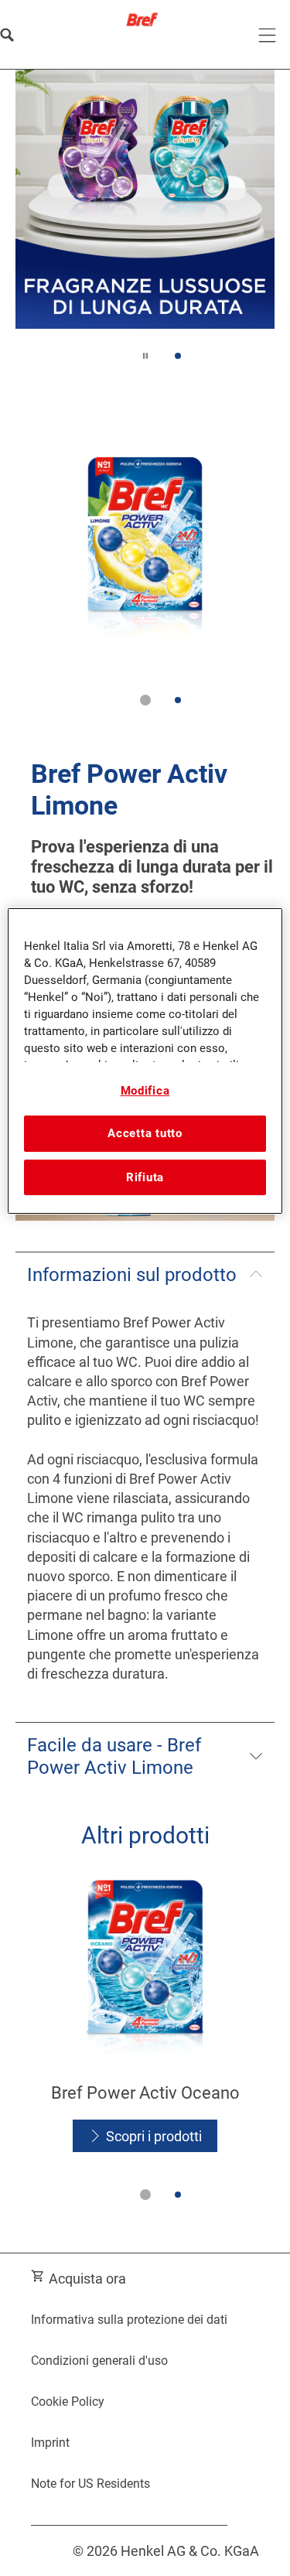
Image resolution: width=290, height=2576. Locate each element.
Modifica (145, 1091)
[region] (145, 1061)
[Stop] (145, 356)
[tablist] (145, 700)
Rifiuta (145, 1177)
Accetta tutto (145, 1134)
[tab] (177, 356)
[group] (145, 226)
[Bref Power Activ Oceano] (145, 2017)
